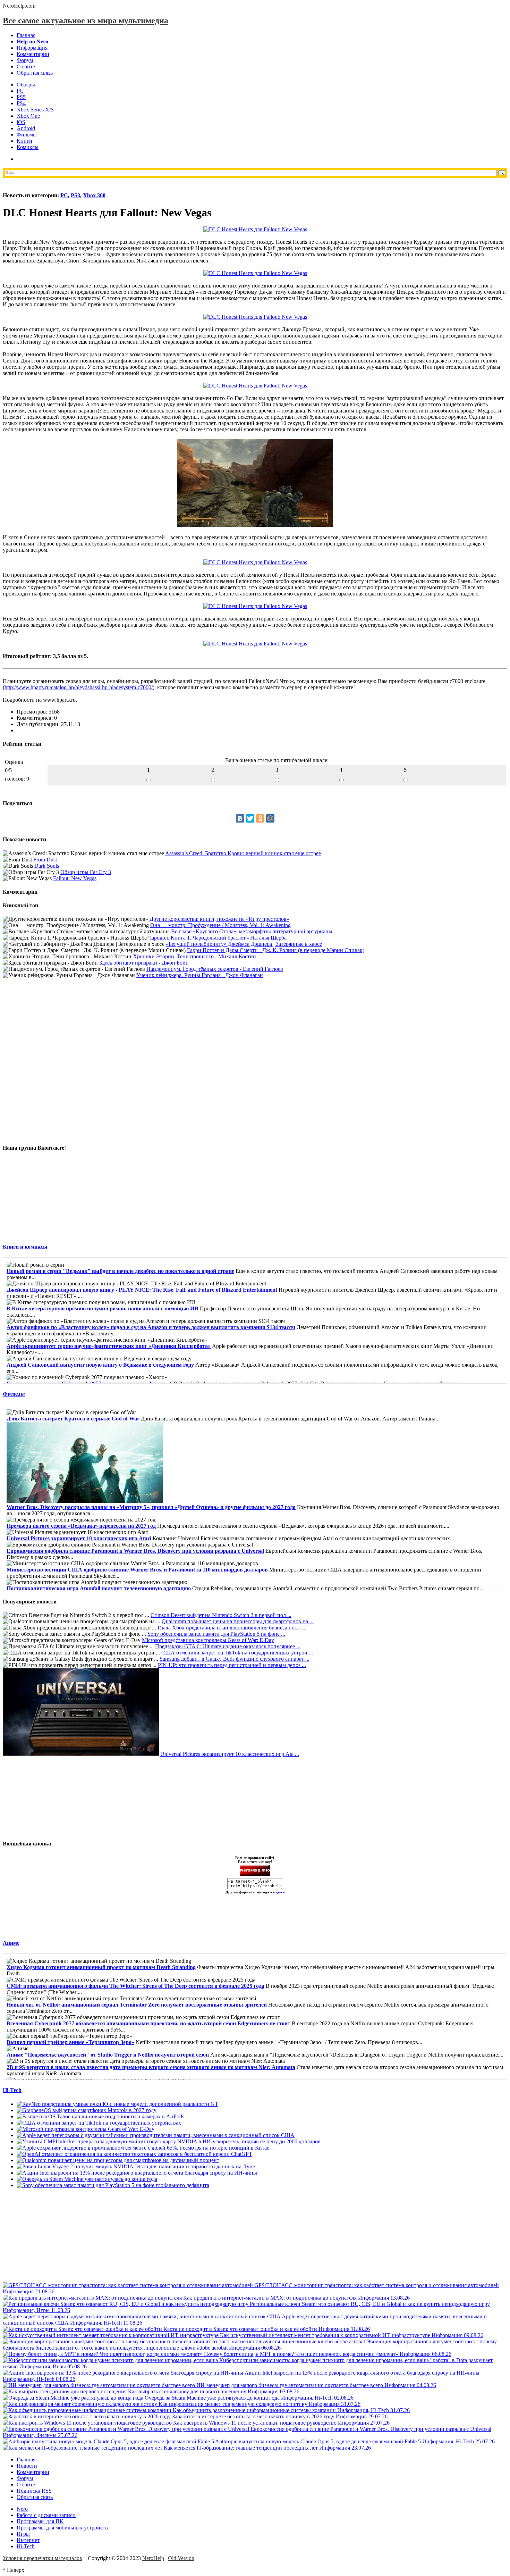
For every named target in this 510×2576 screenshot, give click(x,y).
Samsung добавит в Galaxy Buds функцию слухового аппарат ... (235, 1659)
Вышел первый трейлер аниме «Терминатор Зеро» (70, 2042)
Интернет (28, 2540)
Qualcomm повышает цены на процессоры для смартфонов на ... (238, 1621)
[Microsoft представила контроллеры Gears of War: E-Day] (86, 2129)
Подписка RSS (34, 2491)
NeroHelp (153, 2558)
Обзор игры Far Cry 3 (86, 872)
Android (26, 128)
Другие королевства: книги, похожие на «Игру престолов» (219, 919)
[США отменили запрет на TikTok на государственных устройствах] (99, 2123)
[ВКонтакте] (240, 818)
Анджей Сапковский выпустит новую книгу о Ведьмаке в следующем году (100, 1365)
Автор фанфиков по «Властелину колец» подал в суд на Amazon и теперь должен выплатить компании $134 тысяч (151, 1327)
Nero (22, 2509)
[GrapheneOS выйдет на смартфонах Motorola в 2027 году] (87, 2110)
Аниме (11, 1943)
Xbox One (28, 116)
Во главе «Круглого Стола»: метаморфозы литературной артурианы (252, 931)
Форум (25, 60)
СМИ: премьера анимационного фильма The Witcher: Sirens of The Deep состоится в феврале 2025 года (135, 1986)
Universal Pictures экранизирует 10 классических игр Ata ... (230, 1754)
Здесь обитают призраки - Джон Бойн (144, 963)
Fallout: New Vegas (75, 878)
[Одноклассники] (260, 818)
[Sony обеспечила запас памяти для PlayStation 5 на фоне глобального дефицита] (113, 2185)
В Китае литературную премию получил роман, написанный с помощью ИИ (103, 1308)
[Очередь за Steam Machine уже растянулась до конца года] (87, 2179)
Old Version (181, 2558)
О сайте (26, 66)
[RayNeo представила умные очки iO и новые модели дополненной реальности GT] (117, 2104)
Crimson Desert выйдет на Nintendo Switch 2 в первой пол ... (221, 1615)
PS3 (75, 195)
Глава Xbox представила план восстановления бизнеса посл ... (231, 1628)
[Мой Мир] (270, 818)
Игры (23, 2534)
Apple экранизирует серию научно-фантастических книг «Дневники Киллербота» (109, 1346)
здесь (280, 1892)
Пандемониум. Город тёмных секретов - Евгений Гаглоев (215, 969)
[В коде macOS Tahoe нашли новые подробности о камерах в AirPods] (100, 2116)
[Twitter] (250, 818)
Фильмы (27, 135)
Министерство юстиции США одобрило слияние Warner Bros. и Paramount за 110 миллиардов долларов (137, 1570)
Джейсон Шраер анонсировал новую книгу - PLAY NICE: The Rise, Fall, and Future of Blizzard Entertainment (142, 1290)
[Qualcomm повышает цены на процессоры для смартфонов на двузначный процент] (118, 2160)
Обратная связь (35, 73)
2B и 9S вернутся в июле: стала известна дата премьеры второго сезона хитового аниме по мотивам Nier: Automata (151, 2067)
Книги (24, 141)
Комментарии (33, 54)
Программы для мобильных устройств (62, 2528)
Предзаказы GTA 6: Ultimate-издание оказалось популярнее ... (228, 1646)
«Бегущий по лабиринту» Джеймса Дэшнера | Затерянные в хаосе (244, 944)
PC (20, 91)
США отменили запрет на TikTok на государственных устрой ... (237, 1653)
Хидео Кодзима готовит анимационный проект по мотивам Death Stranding (101, 1967)
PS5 (21, 97)
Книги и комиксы (25, 1247)
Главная (26, 35)
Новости (27, 2466)
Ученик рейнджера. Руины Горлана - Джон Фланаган (200, 975)
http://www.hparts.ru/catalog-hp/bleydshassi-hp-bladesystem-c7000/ (79, 687)
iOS (21, 122)
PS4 (21, 103)
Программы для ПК (40, 2521)
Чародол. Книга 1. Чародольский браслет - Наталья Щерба (217, 938)
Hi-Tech (12, 2090)
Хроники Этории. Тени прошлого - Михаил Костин (194, 956)
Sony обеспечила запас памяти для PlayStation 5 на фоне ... (216, 1634)
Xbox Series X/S (35, 110)
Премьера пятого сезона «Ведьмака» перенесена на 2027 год (81, 1526)
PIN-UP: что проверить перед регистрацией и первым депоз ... (232, 1665)
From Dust (45, 860)
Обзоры (26, 85)
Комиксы (28, 147)
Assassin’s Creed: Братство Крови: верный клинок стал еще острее (243, 853)
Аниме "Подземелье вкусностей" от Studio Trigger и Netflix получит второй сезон (108, 2055)
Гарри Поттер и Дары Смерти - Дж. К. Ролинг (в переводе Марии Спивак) (276, 950)
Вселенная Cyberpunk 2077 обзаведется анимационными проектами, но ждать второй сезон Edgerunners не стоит (148, 2023)
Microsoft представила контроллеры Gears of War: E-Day (208, 1640)
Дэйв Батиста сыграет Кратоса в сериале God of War (73, 1419)
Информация (32, 48)
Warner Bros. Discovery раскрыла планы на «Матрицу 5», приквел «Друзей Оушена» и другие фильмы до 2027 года (151, 1507)
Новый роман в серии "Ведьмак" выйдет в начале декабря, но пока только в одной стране (120, 1271)
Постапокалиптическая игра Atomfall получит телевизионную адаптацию (99, 1588)
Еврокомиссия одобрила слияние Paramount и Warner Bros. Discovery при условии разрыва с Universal (135, 1551)
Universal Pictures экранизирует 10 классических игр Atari (79, 1538)
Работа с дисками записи (46, 2515)
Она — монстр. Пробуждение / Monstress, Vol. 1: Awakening (220, 925)
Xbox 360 (94, 195)
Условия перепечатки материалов (42, 2558)
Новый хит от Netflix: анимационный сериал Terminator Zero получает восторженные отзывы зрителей (137, 2005)
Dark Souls (47, 866)
